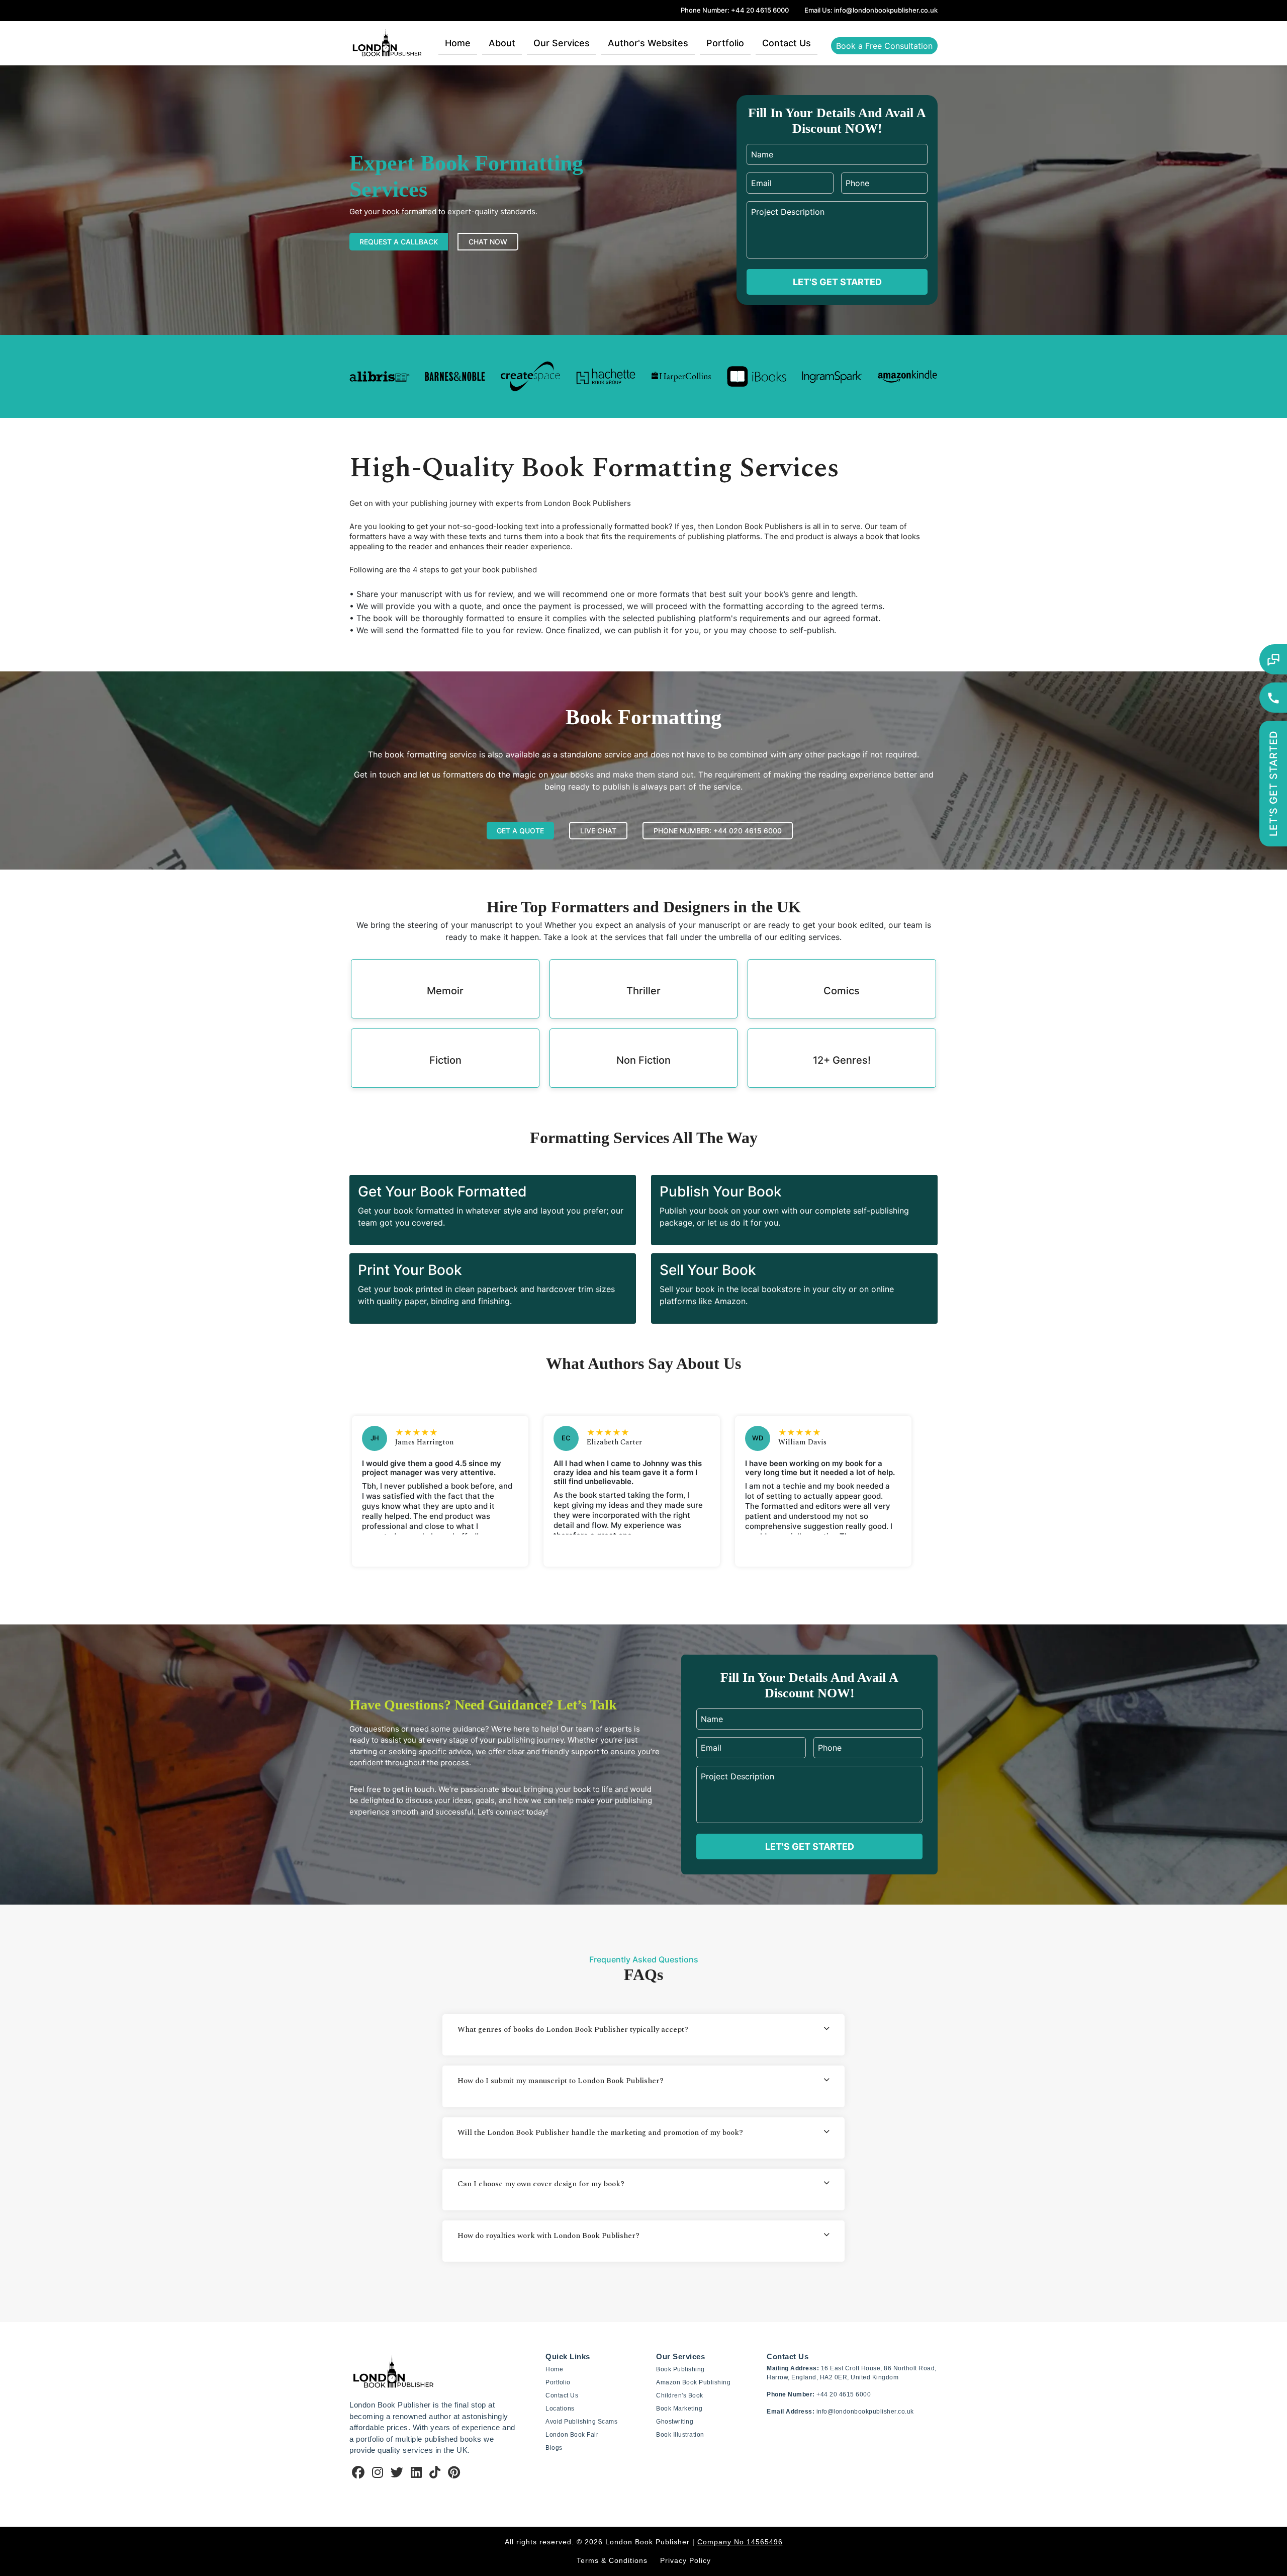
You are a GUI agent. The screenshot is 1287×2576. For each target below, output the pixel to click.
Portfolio (725, 42)
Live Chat (598, 831)
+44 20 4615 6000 (844, 2394)
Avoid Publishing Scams (581, 2422)
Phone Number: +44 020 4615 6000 (718, 831)
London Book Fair (572, 2435)
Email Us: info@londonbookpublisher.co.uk (871, 10)
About (502, 42)
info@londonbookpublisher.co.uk (865, 2412)
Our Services (562, 42)
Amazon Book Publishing (693, 2382)
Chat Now (488, 242)
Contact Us (787, 42)
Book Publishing (680, 2369)
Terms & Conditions (612, 2560)
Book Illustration (680, 2435)
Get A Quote (520, 831)
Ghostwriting (675, 2422)
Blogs (554, 2448)
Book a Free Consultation (884, 45)
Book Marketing (679, 2409)
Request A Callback (399, 242)
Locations (560, 2409)
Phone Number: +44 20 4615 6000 (735, 10)
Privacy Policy (685, 2560)
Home (458, 42)
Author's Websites (648, 42)
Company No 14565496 (740, 2542)
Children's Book (680, 2395)
